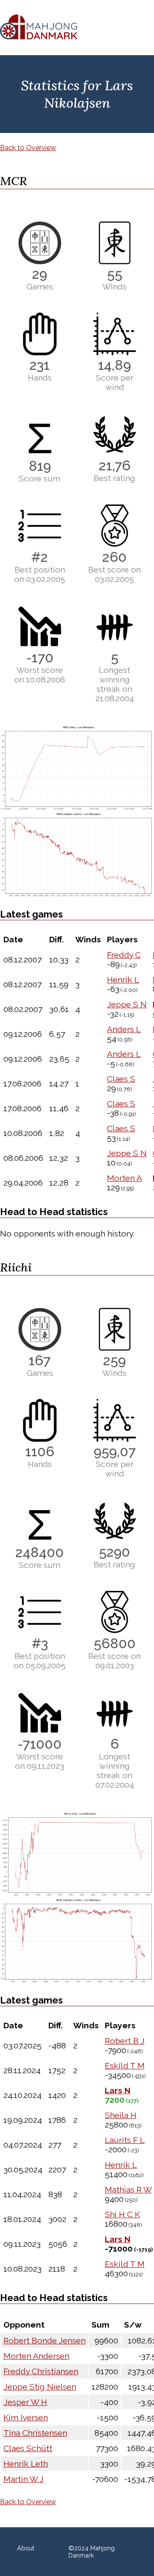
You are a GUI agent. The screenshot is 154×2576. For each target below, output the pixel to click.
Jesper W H (25, 2402)
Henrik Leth (26, 2464)
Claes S (121, 1079)
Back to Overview (28, 148)
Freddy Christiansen (41, 2371)
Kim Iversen (26, 2417)
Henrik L (123, 980)
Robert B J (125, 2041)
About (26, 2548)
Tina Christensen (35, 2433)
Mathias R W (128, 2189)
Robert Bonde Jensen (44, 2340)
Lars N (118, 2090)
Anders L (124, 1029)
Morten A (124, 1178)
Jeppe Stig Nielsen (40, 2387)
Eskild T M (125, 2066)
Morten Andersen (36, 2356)
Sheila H (121, 2115)
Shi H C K (122, 2214)
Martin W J (24, 2479)
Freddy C (124, 955)
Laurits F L (125, 2140)
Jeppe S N (127, 1004)
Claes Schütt (28, 2448)
